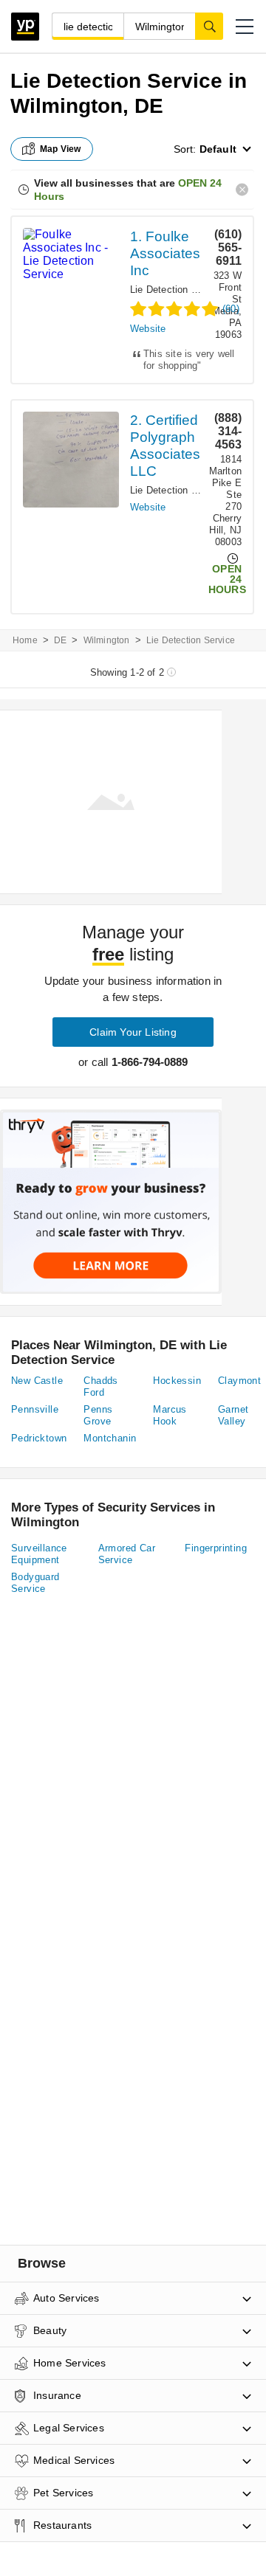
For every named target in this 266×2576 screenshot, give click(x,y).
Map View (61, 149)
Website (148, 329)
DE (60, 640)
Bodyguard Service (35, 1583)
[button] (245, 27)
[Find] (209, 26)
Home (25, 640)
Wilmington (107, 640)
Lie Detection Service (177, 290)
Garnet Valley (233, 1415)
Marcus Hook (170, 1415)
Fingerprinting (216, 1548)
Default (218, 149)
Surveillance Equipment (39, 1554)
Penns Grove (98, 1415)
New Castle (37, 1381)
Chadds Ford (100, 1386)
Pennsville (35, 1409)
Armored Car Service (127, 1554)
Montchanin (110, 1438)
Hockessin (177, 1381)
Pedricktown (39, 1438)
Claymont (239, 1381)
